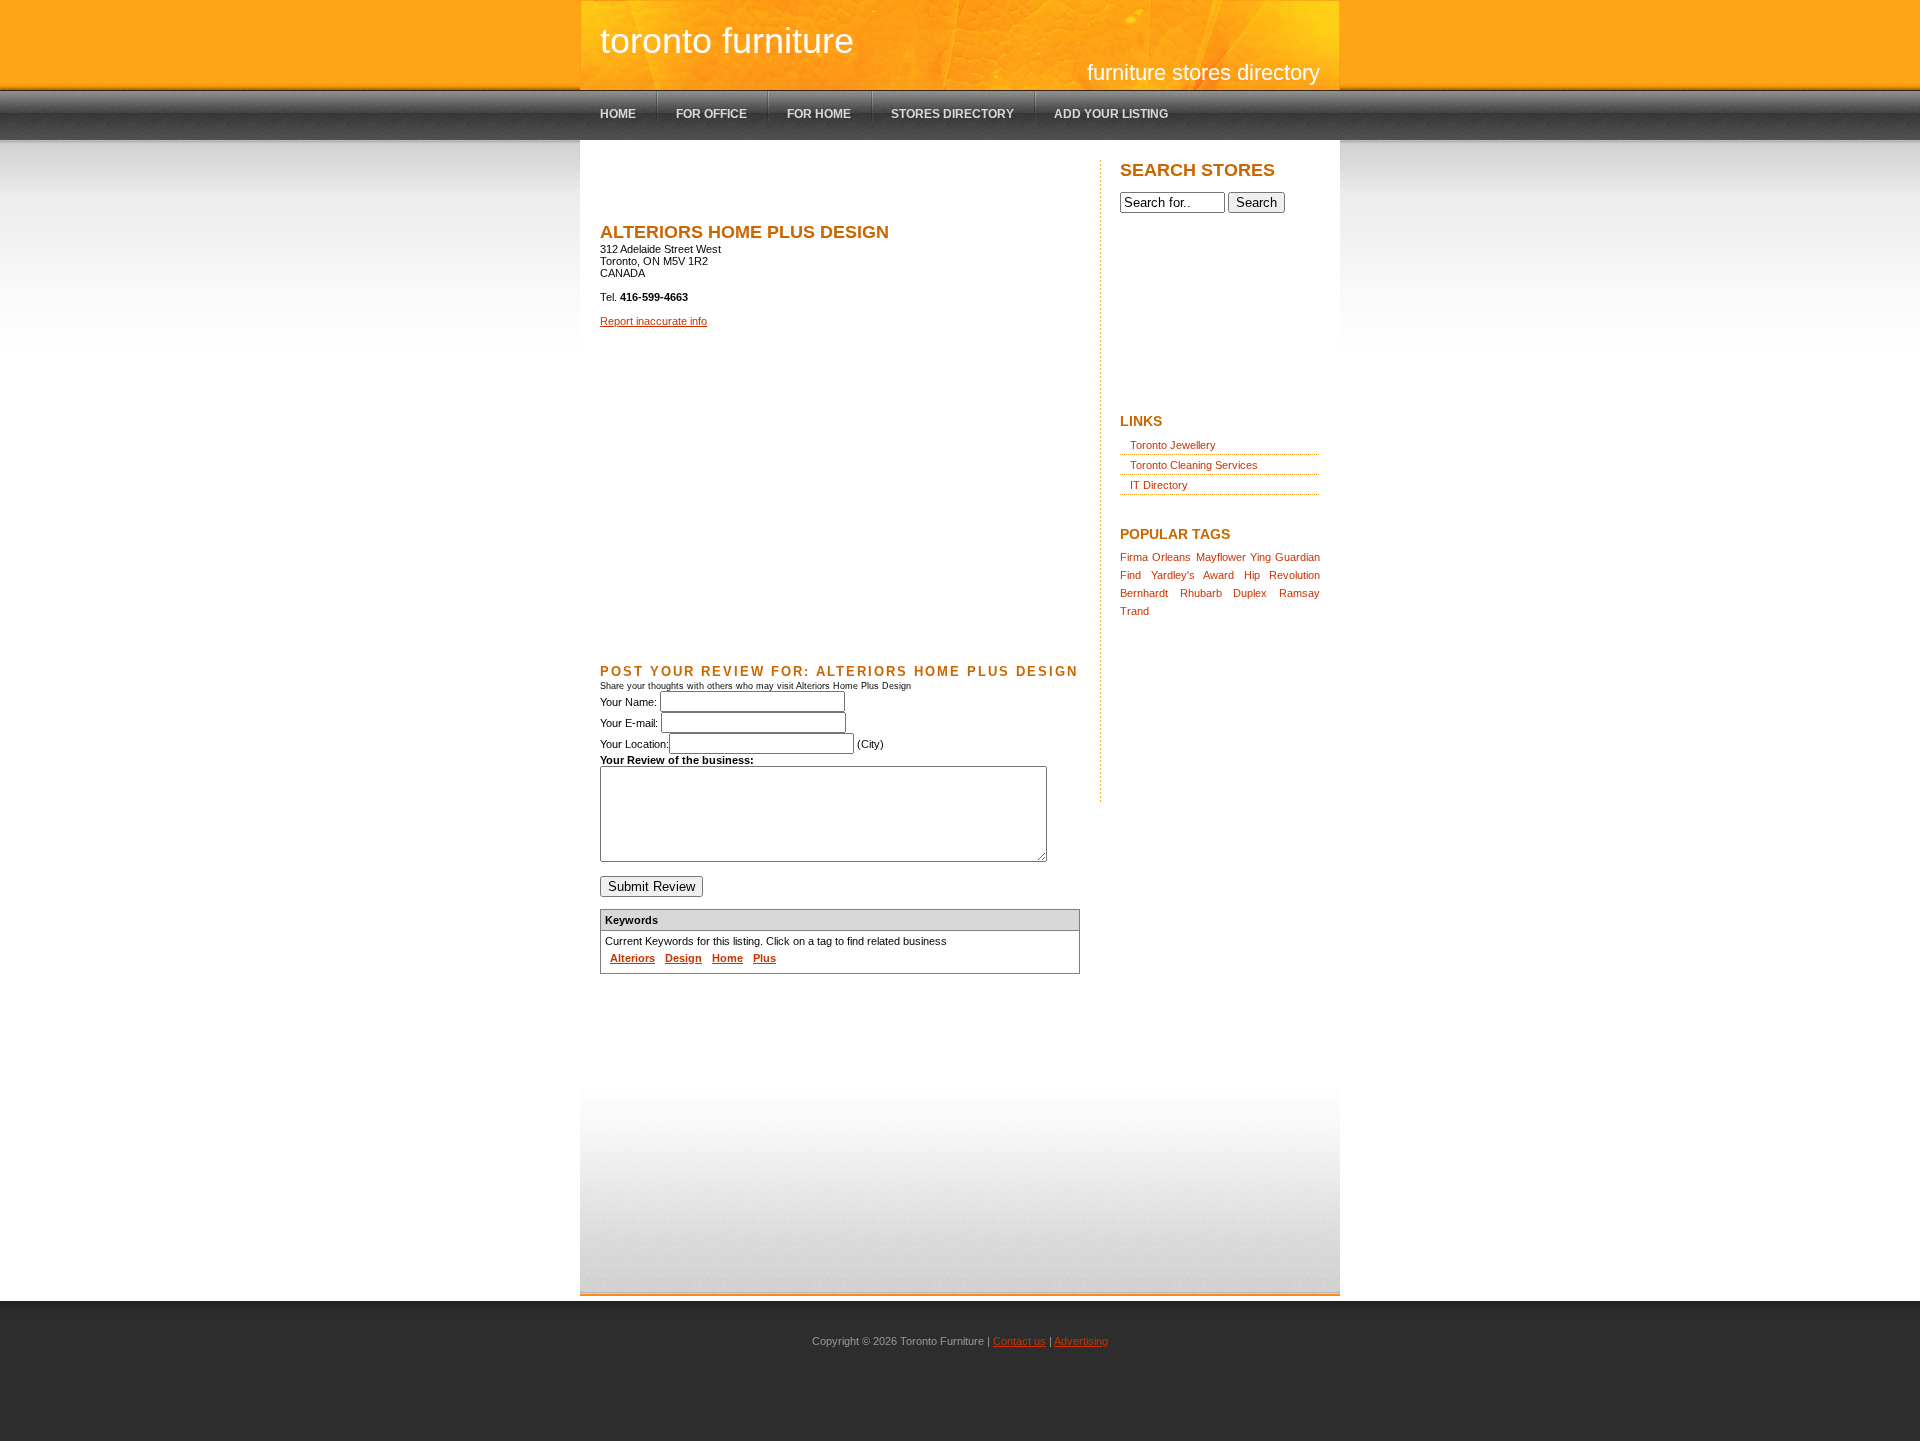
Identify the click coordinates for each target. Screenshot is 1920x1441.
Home (618, 114)
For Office (711, 114)
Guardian (1297, 557)
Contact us (1019, 1341)
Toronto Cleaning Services (1194, 465)
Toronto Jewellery (1173, 445)
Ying (1260, 557)
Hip (1252, 575)
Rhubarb (1201, 593)
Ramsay (1299, 593)
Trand (1134, 611)
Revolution (1294, 575)
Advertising (1081, 1341)
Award (1218, 575)
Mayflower (1221, 557)
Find (1130, 575)
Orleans (1171, 557)
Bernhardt (1144, 593)
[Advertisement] (834, 190)
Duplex (1250, 593)
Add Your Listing (1111, 114)
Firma (1134, 557)
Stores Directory (952, 114)
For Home (819, 114)
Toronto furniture (727, 40)
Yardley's (1173, 575)
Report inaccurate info (653, 321)
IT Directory (1159, 485)
